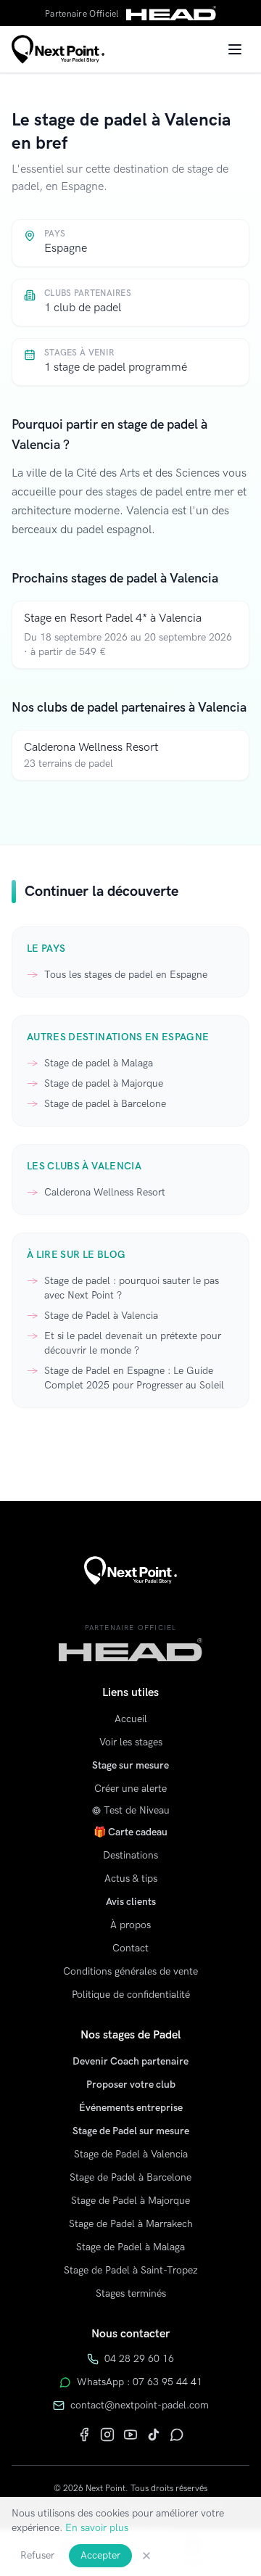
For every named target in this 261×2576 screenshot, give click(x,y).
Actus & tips (131, 1878)
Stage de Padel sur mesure (131, 2131)
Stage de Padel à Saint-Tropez (131, 2270)
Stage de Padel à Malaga (130, 2247)
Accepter (100, 2555)
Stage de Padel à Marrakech (131, 2224)
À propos (130, 1925)
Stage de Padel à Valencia (131, 2154)
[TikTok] (154, 2435)
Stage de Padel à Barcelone (130, 2177)
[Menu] (235, 49)
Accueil (131, 1719)
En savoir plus (97, 2528)
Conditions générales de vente (130, 1971)
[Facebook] (84, 2435)
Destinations (130, 1855)
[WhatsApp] (177, 2435)
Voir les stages (131, 1742)
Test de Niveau (137, 1810)
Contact (130, 1948)
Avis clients (131, 1902)
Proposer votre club (131, 2085)
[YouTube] (130, 2435)
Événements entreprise (131, 2108)
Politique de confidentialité (131, 1995)
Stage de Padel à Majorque (130, 2201)
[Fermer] (146, 2556)
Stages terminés (131, 2293)
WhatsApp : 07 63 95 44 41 (140, 2382)
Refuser (37, 2555)
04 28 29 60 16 (139, 2359)
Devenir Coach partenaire (130, 2061)
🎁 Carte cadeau (130, 1832)
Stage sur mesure (130, 1765)
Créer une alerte (130, 1789)
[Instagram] (107, 2435)
